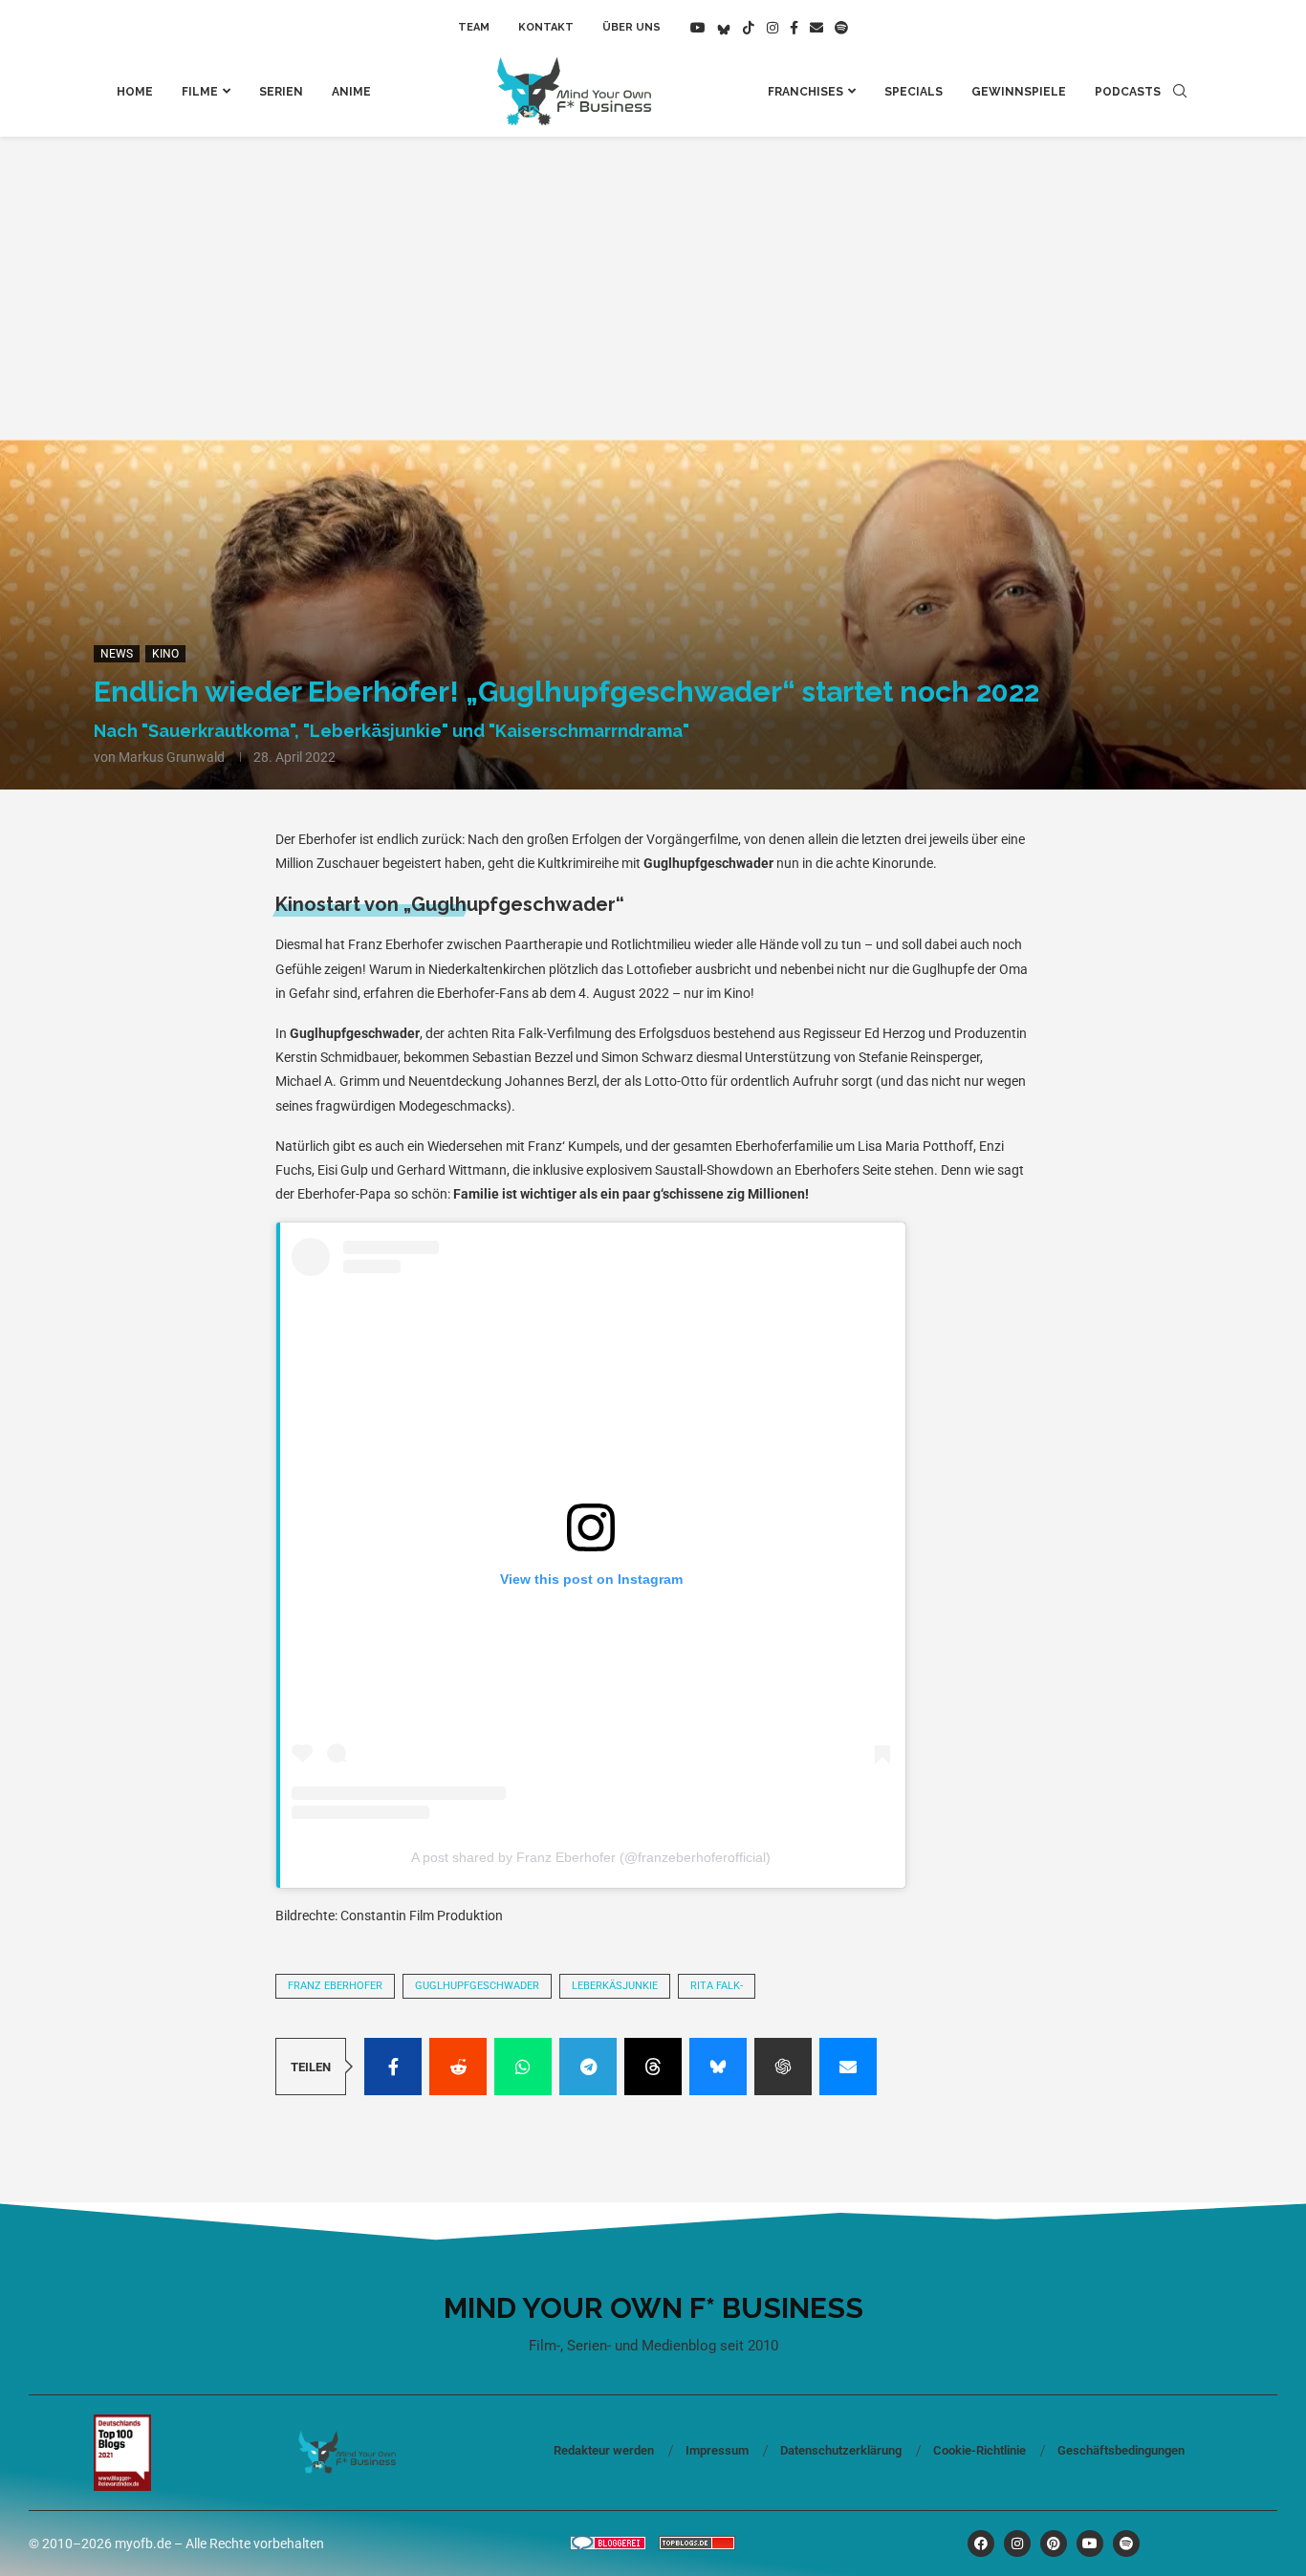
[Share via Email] (848, 2067)
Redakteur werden (604, 2450)
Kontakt (546, 27)
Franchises (805, 92)
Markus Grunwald (172, 757)
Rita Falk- (717, 1986)
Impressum (717, 2450)
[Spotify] (841, 28)
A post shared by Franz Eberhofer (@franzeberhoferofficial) (591, 1857)
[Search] (1180, 92)
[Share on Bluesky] (718, 2067)
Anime (351, 92)
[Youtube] (698, 28)
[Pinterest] (1054, 2544)
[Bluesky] (724, 28)
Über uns (631, 27)
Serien (281, 92)
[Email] (816, 28)
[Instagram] (773, 28)
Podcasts (1128, 92)
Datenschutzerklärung (841, 2450)
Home (135, 92)
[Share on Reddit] (458, 2067)
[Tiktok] (749, 28)
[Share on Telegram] (588, 2067)
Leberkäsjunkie (615, 1986)
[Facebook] (794, 28)
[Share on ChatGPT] (783, 2067)
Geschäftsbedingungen (1121, 2450)
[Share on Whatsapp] (523, 2067)
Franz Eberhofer (335, 1986)
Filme (200, 92)
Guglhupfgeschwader (477, 1986)
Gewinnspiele (1019, 92)
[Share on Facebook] (393, 2067)
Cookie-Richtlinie (979, 2450)
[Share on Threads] (653, 2067)
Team (474, 27)
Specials (914, 92)
